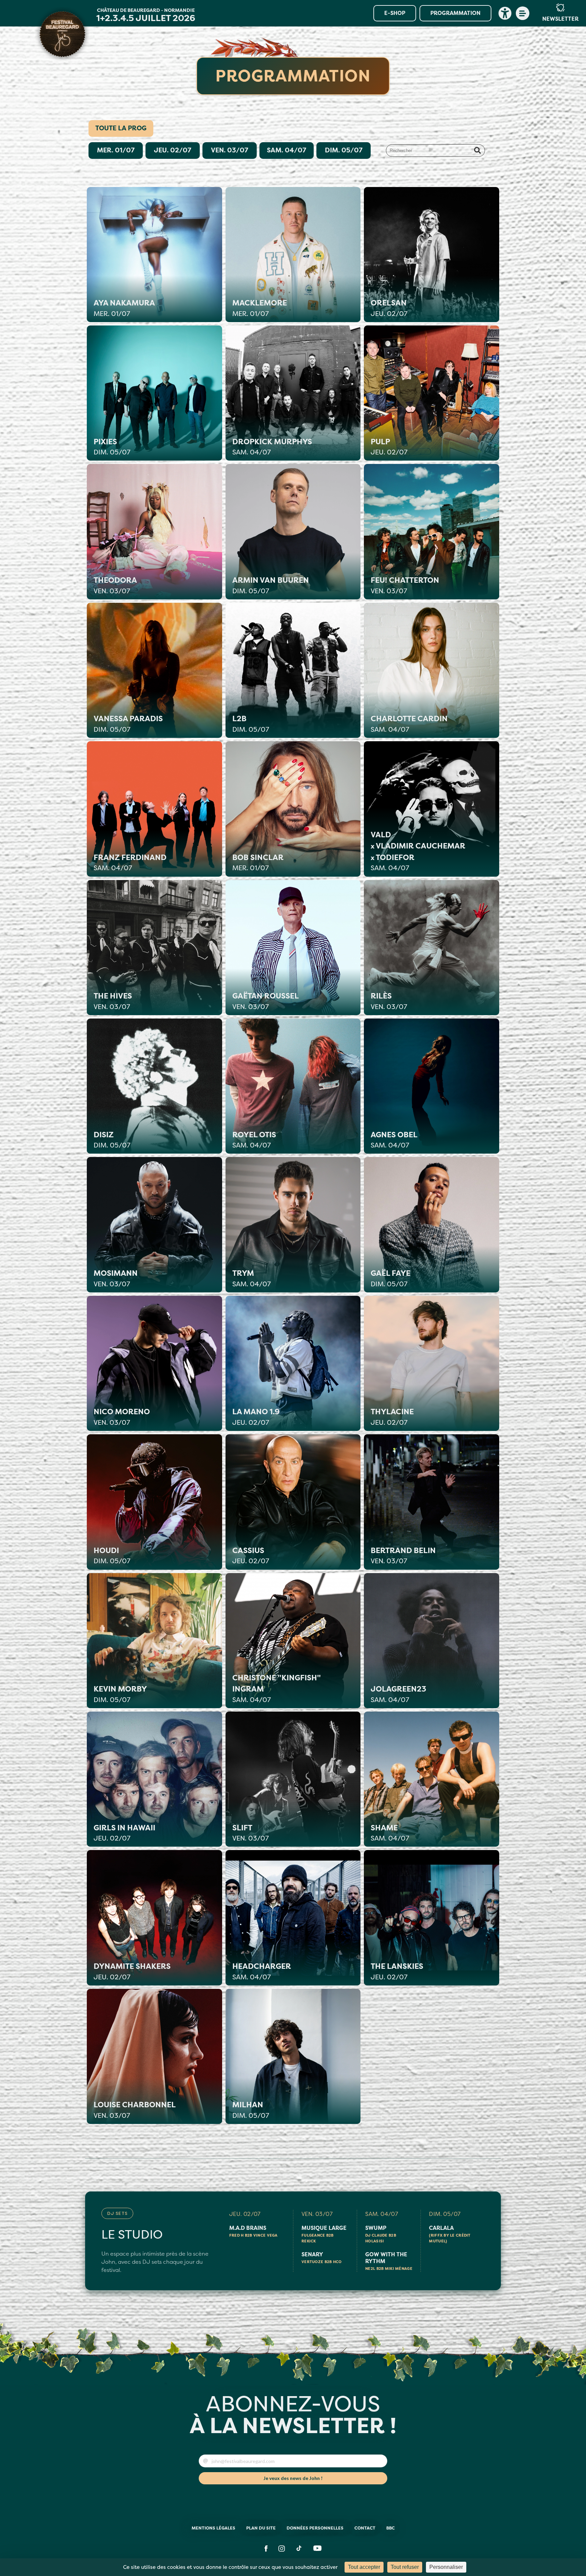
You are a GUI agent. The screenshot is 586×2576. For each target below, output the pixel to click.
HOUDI (112, 1556)
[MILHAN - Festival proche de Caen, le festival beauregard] (293, 2056)
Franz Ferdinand (130, 863)
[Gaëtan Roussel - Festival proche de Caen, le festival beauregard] (293, 948)
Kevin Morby (120, 1694)
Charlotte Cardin (409, 724)
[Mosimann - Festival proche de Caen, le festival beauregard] (154, 1225)
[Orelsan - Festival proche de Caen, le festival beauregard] (431, 255)
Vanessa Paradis (128, 724)
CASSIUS (251, 1556)
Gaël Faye (390, 1278)
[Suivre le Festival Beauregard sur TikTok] (299, 2549)
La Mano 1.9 (256, 1417)
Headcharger (262, 1971)
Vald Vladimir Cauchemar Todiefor (418, 851)
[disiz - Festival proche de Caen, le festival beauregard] (154, 1086)
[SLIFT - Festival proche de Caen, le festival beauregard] (293, 1779)
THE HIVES (113, 1001)
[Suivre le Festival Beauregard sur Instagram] (282, 2549)
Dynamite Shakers (132, 1971)
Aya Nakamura (124, 308)
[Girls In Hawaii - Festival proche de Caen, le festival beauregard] (154, 1779)
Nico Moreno (122, 1417)
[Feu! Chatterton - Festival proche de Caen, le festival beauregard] (431, 531)
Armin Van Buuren (271, 585)
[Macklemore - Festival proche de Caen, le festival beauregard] (293, 255)
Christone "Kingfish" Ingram (277, 1688)
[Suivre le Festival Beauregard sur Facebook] (266, 2549)
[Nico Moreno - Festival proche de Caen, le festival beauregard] (154, 1363)
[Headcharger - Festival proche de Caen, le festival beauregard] (293, 1918)
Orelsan (389, 308)
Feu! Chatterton (405, 585)
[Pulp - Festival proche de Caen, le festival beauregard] (431, 393)
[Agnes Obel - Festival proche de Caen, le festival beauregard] (431, 1086)
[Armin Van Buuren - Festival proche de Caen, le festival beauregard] (293, 531)
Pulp (389, 447)
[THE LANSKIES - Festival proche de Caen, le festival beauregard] (431, 1918)
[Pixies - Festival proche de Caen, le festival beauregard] (154, 393)
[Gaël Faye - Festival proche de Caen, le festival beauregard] (431, 1225)
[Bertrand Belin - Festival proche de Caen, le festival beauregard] (431, 1502)
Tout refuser (405, 2567)
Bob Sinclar (258, 863)
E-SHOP (395, 13)
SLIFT (250, 1833)
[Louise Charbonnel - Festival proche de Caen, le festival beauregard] (154, 2056)
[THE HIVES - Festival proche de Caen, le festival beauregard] (154, 948)
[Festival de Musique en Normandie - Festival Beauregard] (62, 34)
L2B (251, 724)
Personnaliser (446, 2567)
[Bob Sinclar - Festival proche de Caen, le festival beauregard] (293, 809)
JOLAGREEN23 (398, 1694)
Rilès (389, 1001)
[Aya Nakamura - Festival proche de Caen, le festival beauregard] (154, 255)
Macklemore (260, 308)
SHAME (390, 1833)
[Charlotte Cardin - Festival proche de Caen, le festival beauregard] (431, 670)
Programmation (455, 13)
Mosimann (116, 1278)
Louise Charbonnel (135, 2110)
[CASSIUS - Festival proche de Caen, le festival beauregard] (293, 1502)
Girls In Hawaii (124, 1833)
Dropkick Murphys (272, 447)
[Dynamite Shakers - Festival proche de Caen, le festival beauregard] (154, 1918)
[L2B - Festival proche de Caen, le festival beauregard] (293, 670)
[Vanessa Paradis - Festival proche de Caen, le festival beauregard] (154, 670)
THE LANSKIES (397, 1971)
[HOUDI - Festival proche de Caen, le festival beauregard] (154, 1502)
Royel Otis (254, 1140)
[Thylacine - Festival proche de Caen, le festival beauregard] (431, 1363)
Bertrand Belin (403, 1556)
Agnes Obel (394, 1140)
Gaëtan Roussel (266, 1001)
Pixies (112, 447)
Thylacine (392, 1417)
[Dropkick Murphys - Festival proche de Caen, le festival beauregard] (293, 393)
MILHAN (251, 2110)
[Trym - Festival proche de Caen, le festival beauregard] (293, 1225)
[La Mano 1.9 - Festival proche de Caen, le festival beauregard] (293, 1363)
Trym (251, 1278)
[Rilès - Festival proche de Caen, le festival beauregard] (431, 948)
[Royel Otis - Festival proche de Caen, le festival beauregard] (293, 1086)
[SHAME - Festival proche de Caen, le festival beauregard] (431, 1779)
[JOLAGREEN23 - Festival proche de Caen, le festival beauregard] (431, 1641)
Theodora (115, 585)
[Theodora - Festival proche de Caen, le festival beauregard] (154, 531)
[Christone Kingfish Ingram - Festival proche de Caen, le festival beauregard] (293, 1641)
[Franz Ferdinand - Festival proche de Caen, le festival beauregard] (154, 809)
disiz (112, 1140)
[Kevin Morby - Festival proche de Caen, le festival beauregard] (154, 1641)
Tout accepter (364, 2567)
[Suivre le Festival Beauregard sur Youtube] (317, 2549)
